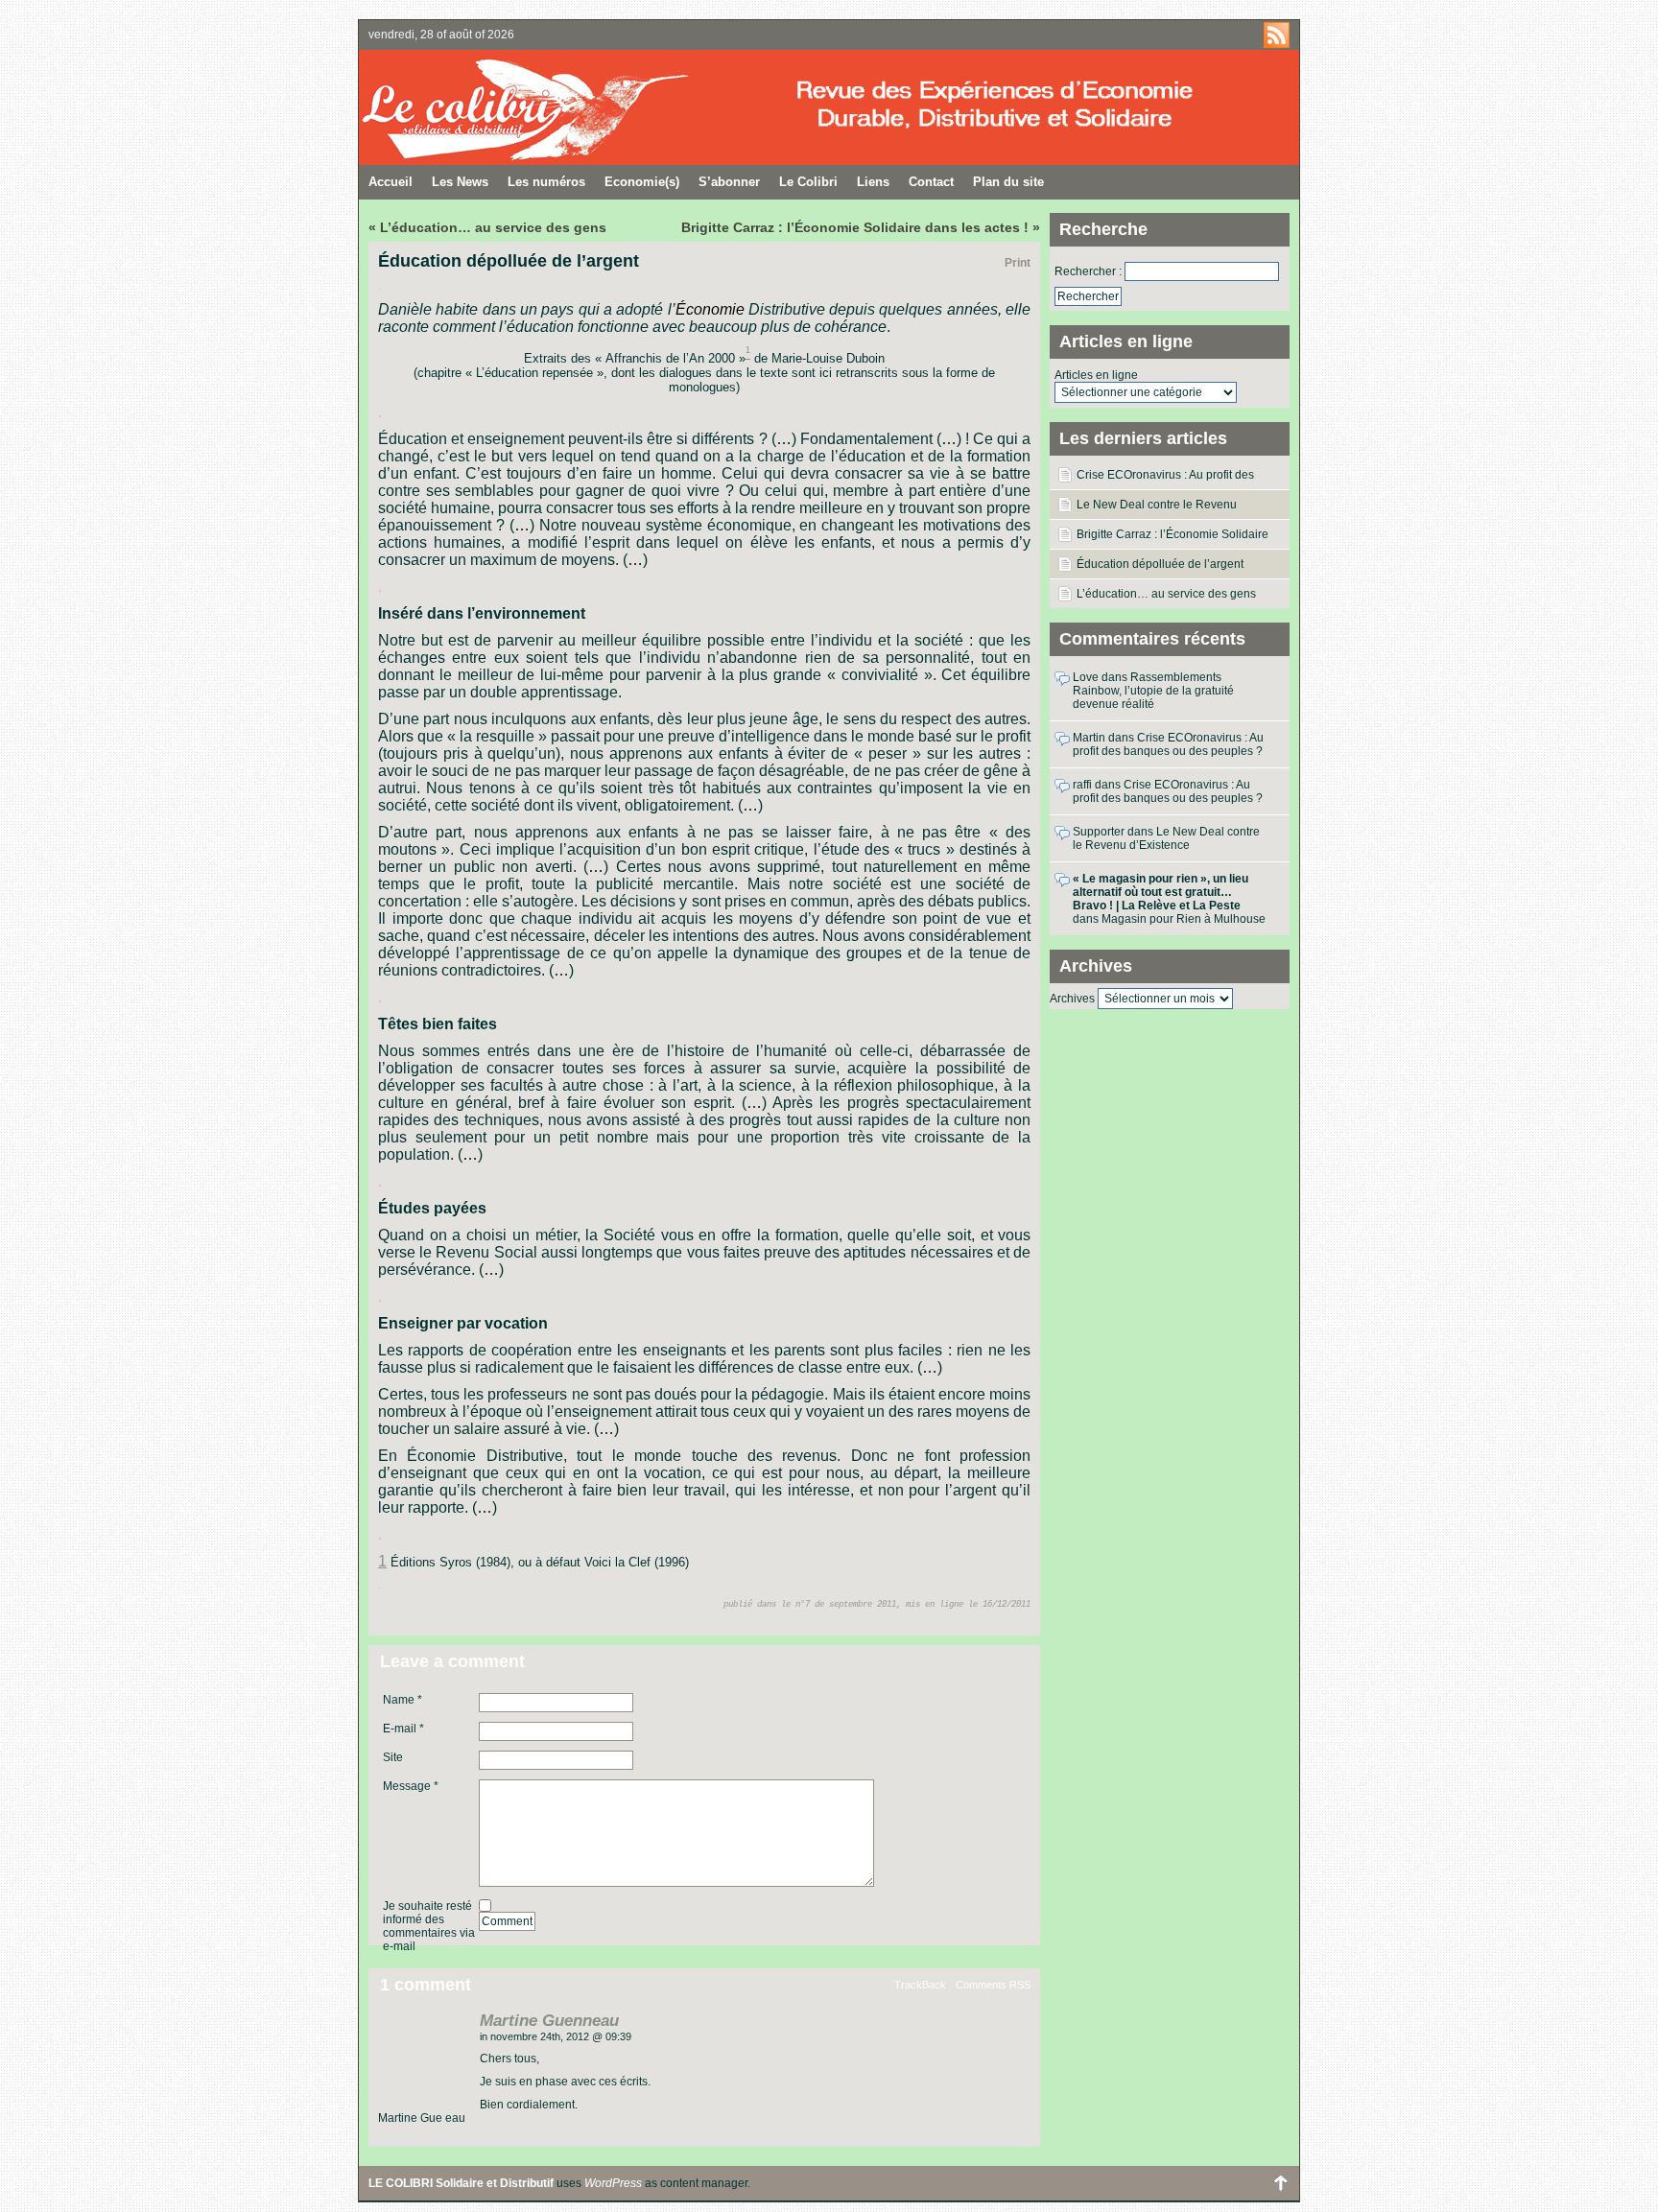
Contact (931, 182)
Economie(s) (642, 182)
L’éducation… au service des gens (1166, 594)
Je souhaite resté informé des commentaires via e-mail (429, 1926)
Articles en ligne (1096, 375)
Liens (873, 182)
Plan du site (1008, 182)
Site (393, 1757)
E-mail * (403, 1729)
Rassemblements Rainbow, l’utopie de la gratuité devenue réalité (1153, 691)
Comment (507, 1921)
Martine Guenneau (549, 2021)
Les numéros (546, 182)
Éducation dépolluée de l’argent (1160, 564)
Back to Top (1280, 2183)
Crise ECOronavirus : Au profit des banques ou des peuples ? (1165, 479)
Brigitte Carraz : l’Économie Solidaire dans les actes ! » (861, 227)
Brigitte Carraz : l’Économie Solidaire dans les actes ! (1172, 538)
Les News (460, 182)
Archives (1072, 999)
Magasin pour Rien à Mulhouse (1184, 919)
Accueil (391, 182)
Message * (411, 1786)
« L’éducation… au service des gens (487, 227)
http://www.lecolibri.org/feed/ (1277, 35)
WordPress (613, 2183)
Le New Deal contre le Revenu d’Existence (1157, 508)
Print (1018, 263)
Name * (403, 1700)
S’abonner (729, 182)
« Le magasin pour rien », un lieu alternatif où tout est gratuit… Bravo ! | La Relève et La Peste (1161, 892)
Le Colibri (808, 182)
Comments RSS (993, 1985)
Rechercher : (1088, 271)
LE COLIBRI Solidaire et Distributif (594, 107)
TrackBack (920, 1985)
